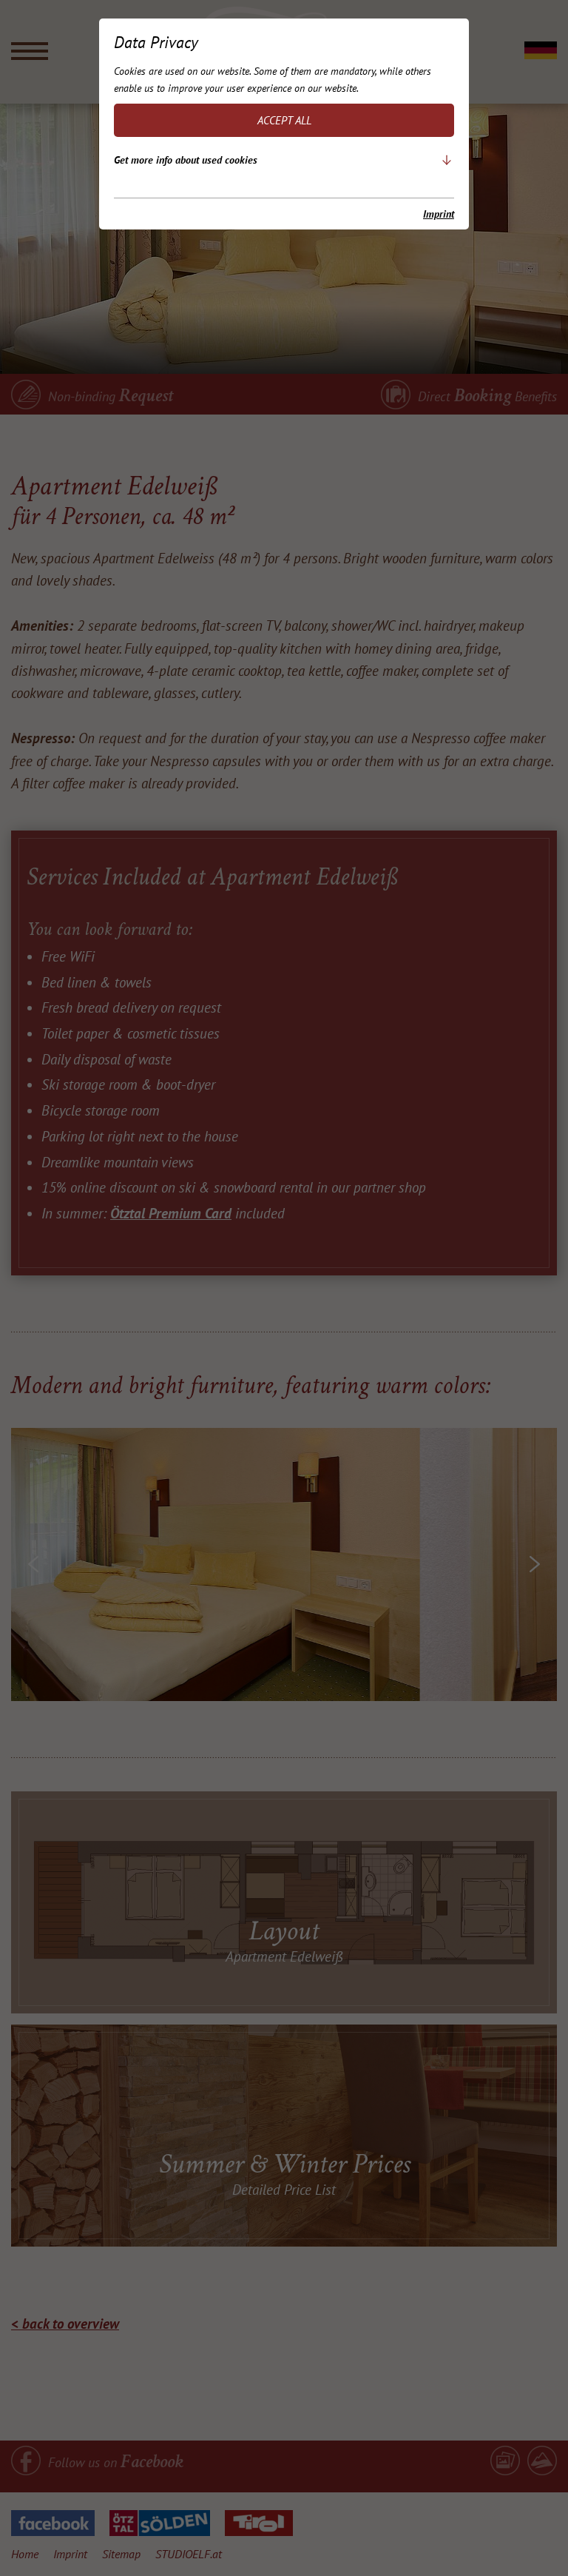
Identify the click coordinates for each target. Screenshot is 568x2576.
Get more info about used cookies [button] (186, 160)
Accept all (284, 120)
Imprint (439, 214)
